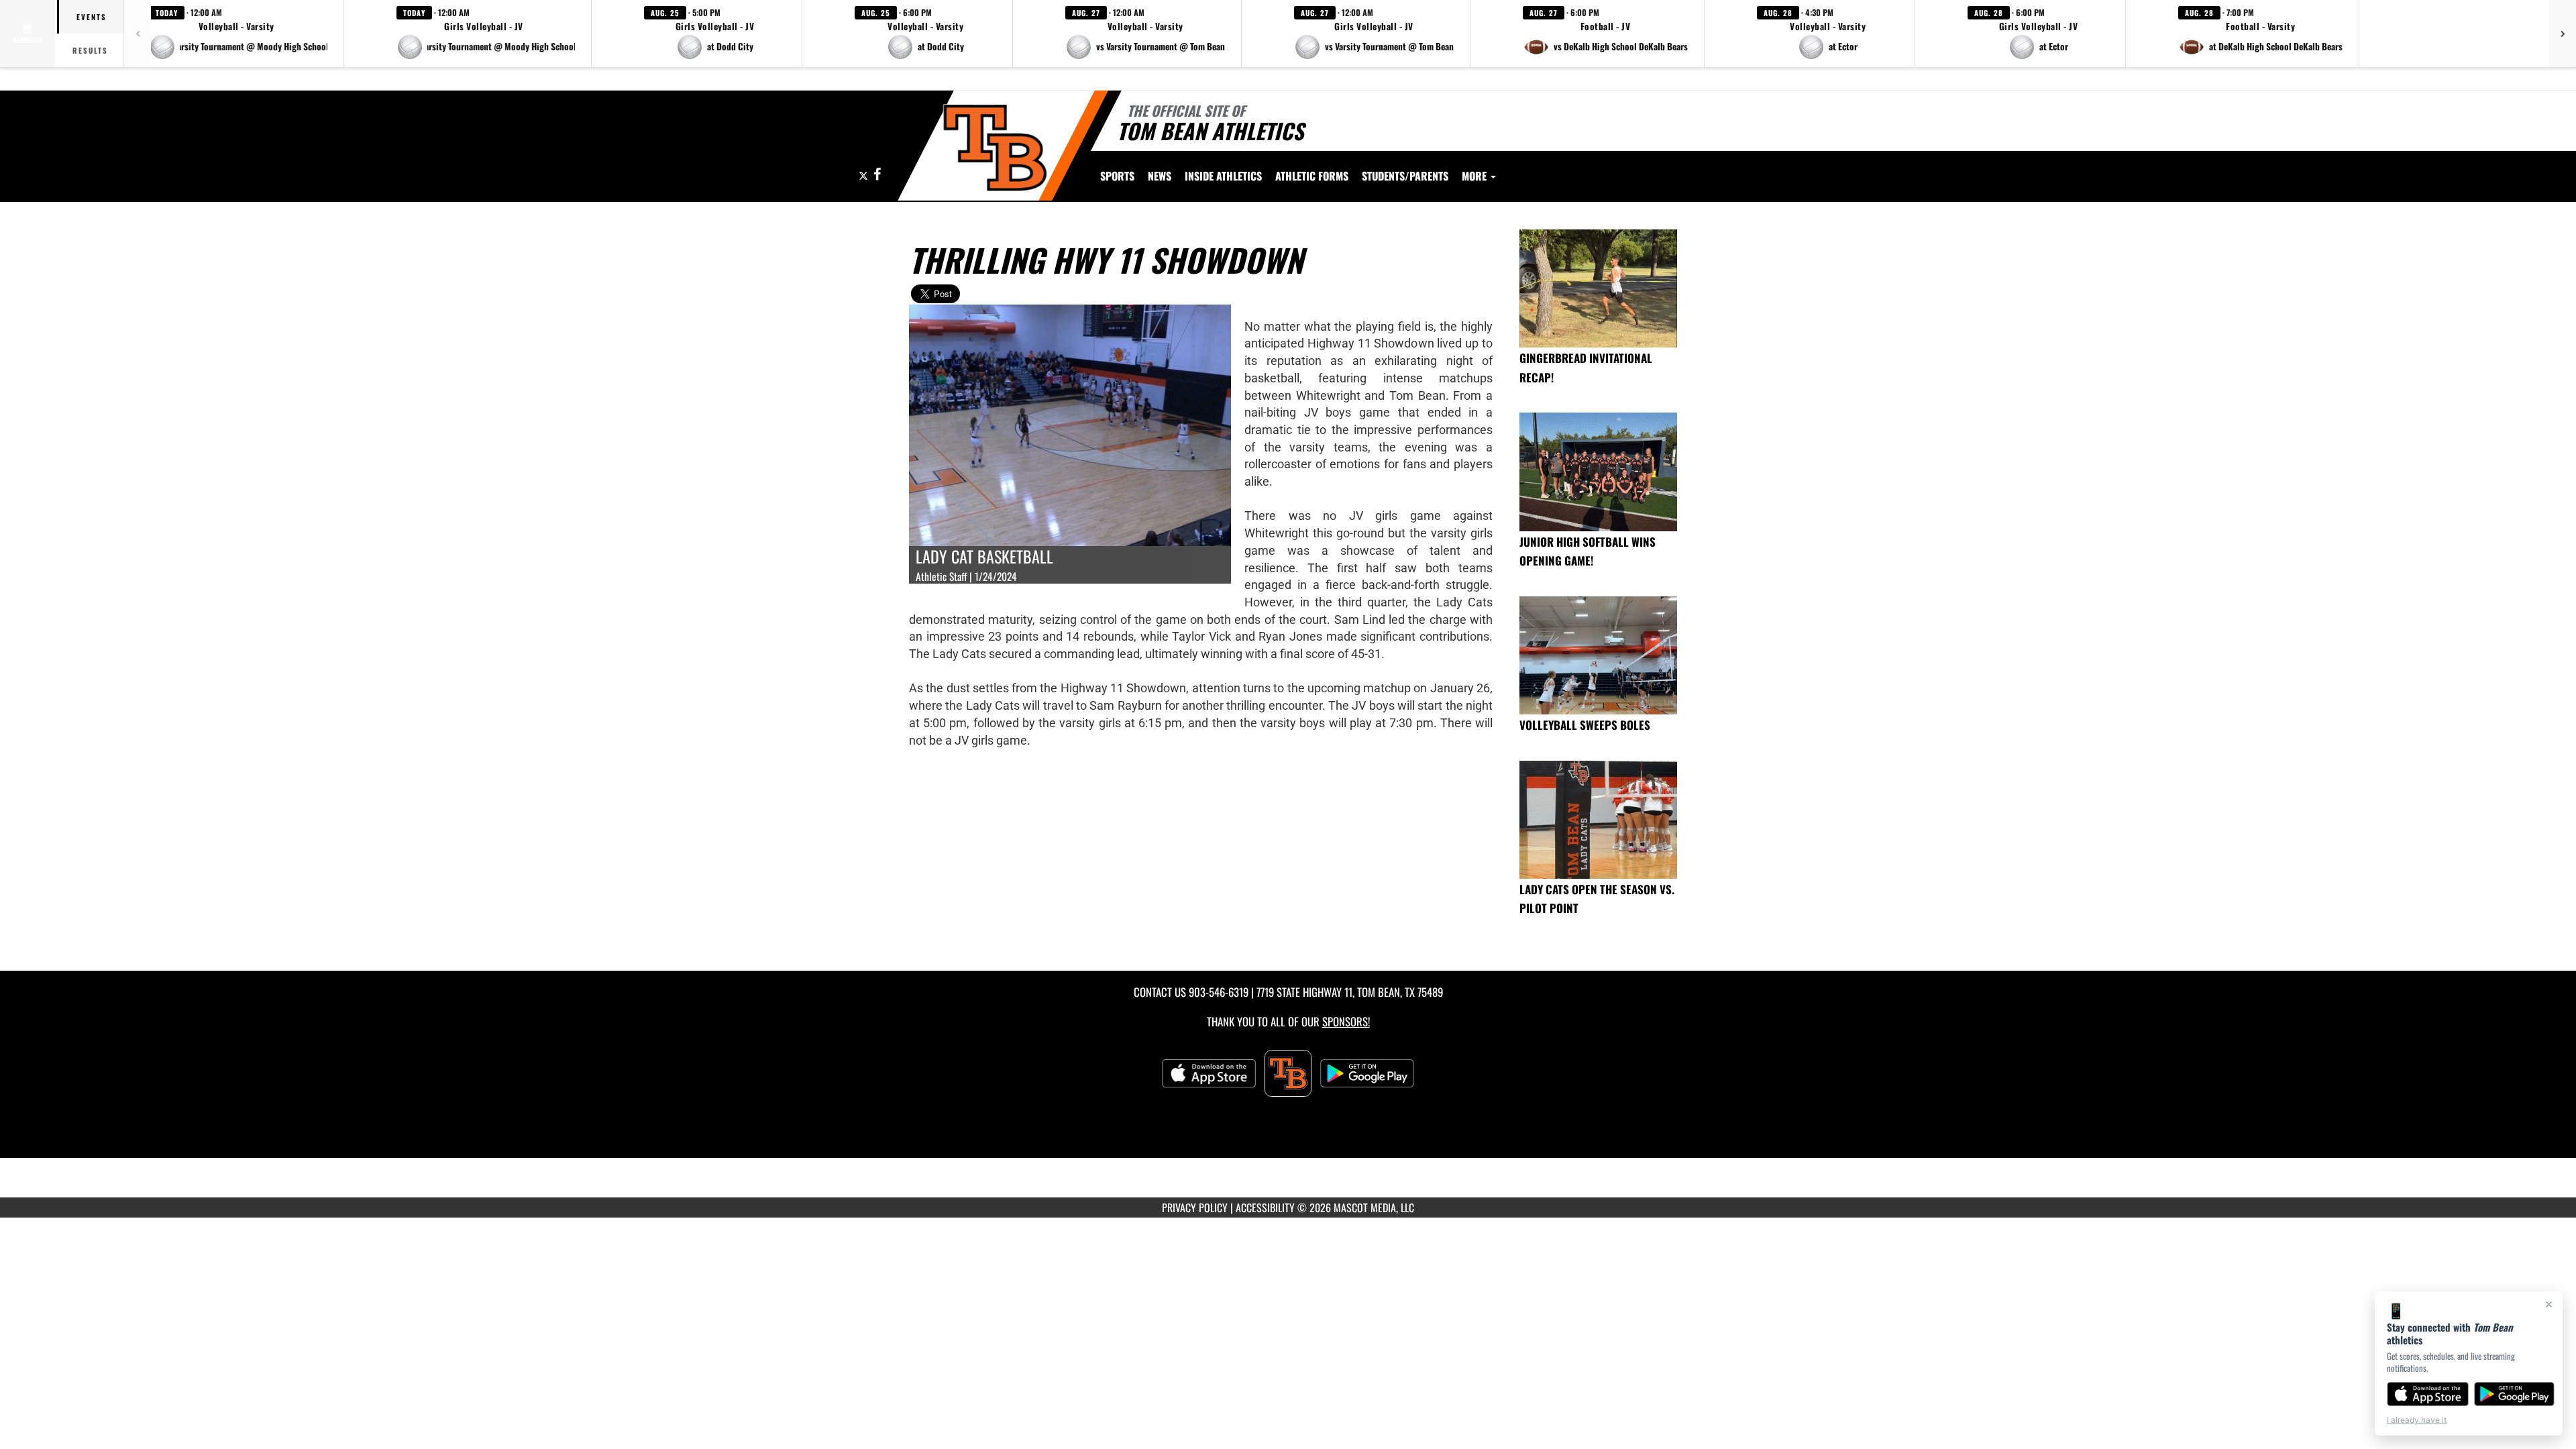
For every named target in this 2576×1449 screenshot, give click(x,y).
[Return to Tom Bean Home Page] (995, 148)
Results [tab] (90, 50)
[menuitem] (1160, 176)
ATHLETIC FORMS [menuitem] (1312, 176)
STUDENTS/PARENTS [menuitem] (1405, 176)
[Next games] (2563, 34)
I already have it (2417, 1420)
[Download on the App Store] (2428, 1394)
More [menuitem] (1475, 176)
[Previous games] (138, 34)
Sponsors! (1346, 1021)
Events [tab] (92, 17)
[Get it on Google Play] (2515, 1394)
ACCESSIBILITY (1265, 1207)
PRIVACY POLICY (1195, 1207)
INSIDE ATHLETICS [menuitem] (1223, 176)
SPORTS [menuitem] (1117, 176)
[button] (238, 34)
